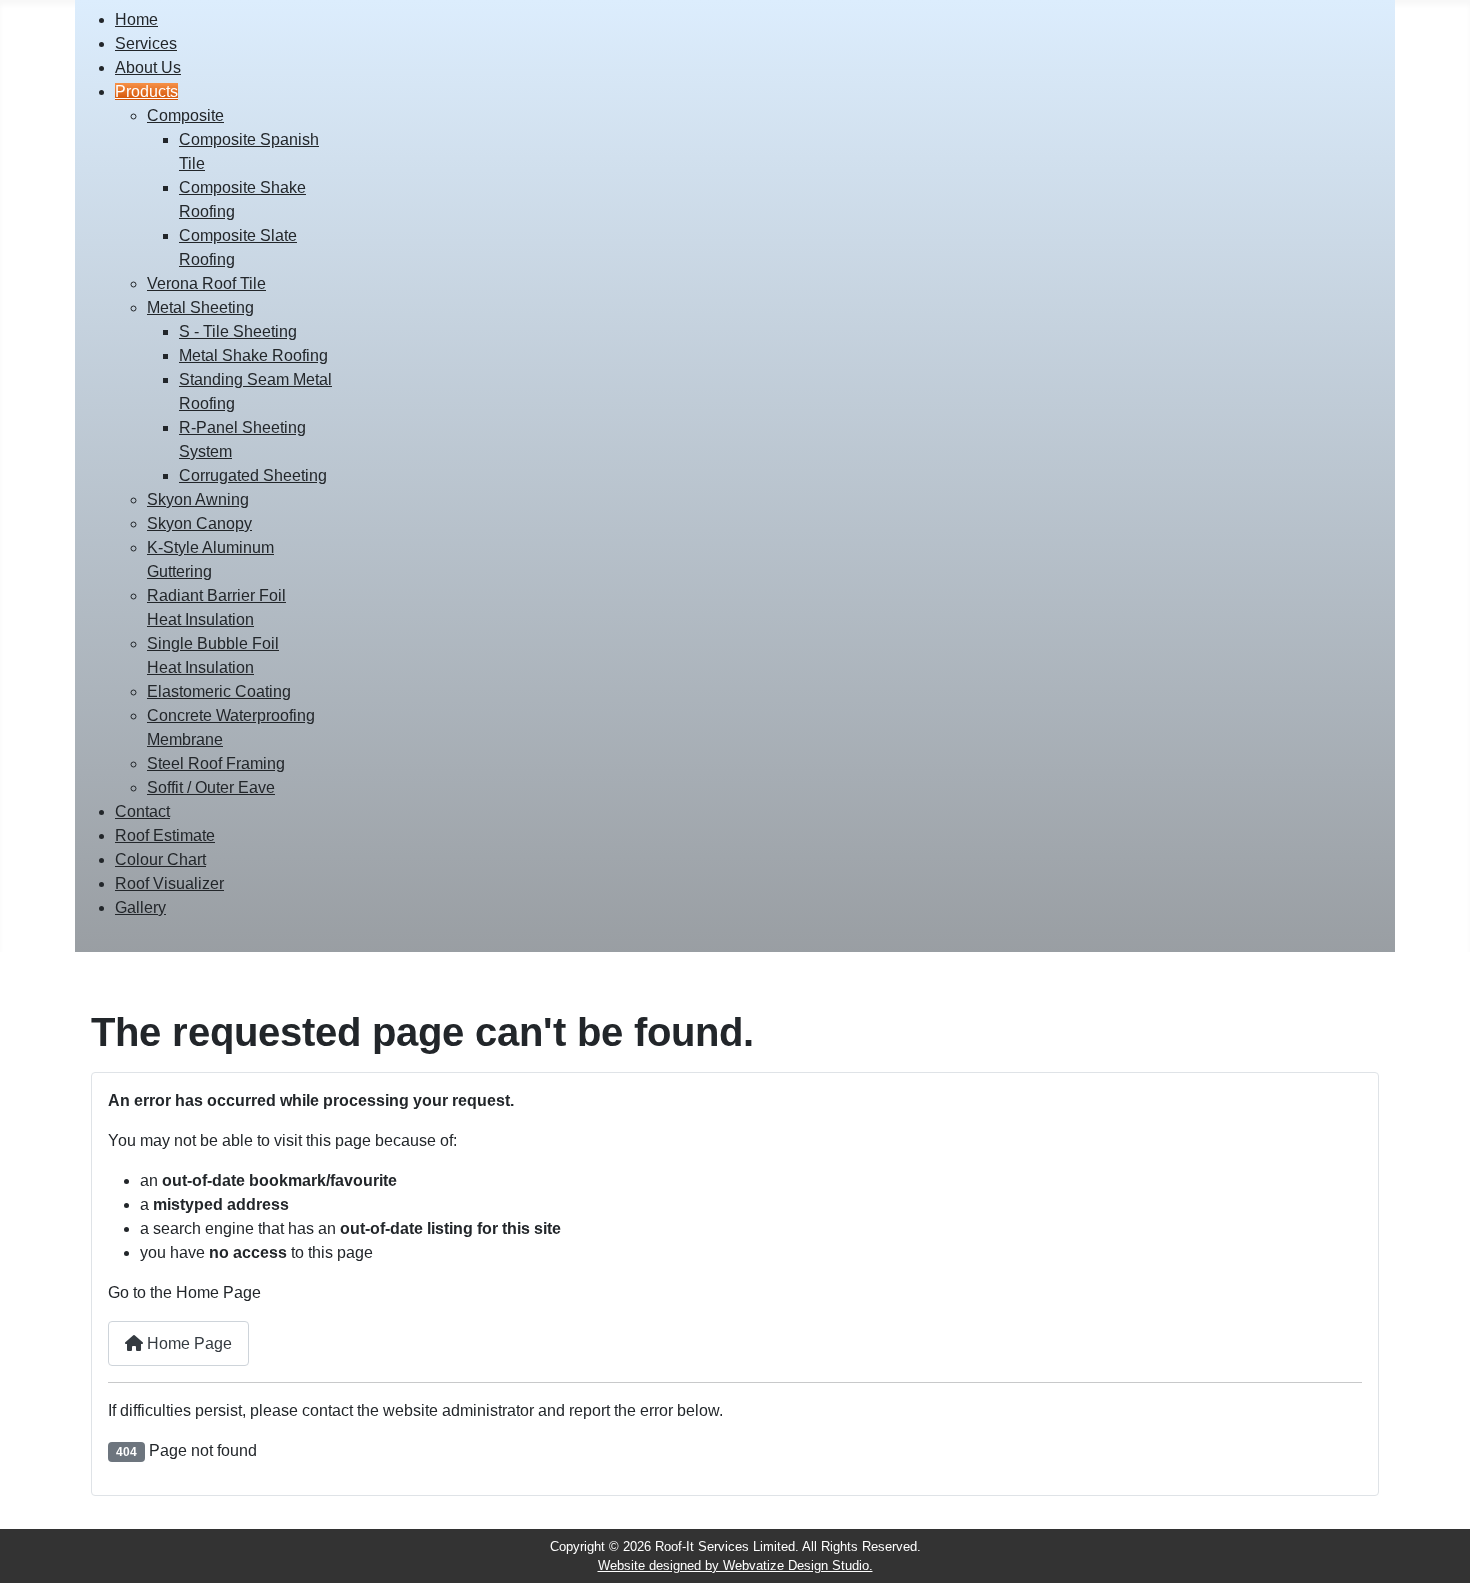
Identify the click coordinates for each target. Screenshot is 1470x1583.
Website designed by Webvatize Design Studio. (735, 1565)
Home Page (187, 1343)
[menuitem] (136, 19)
